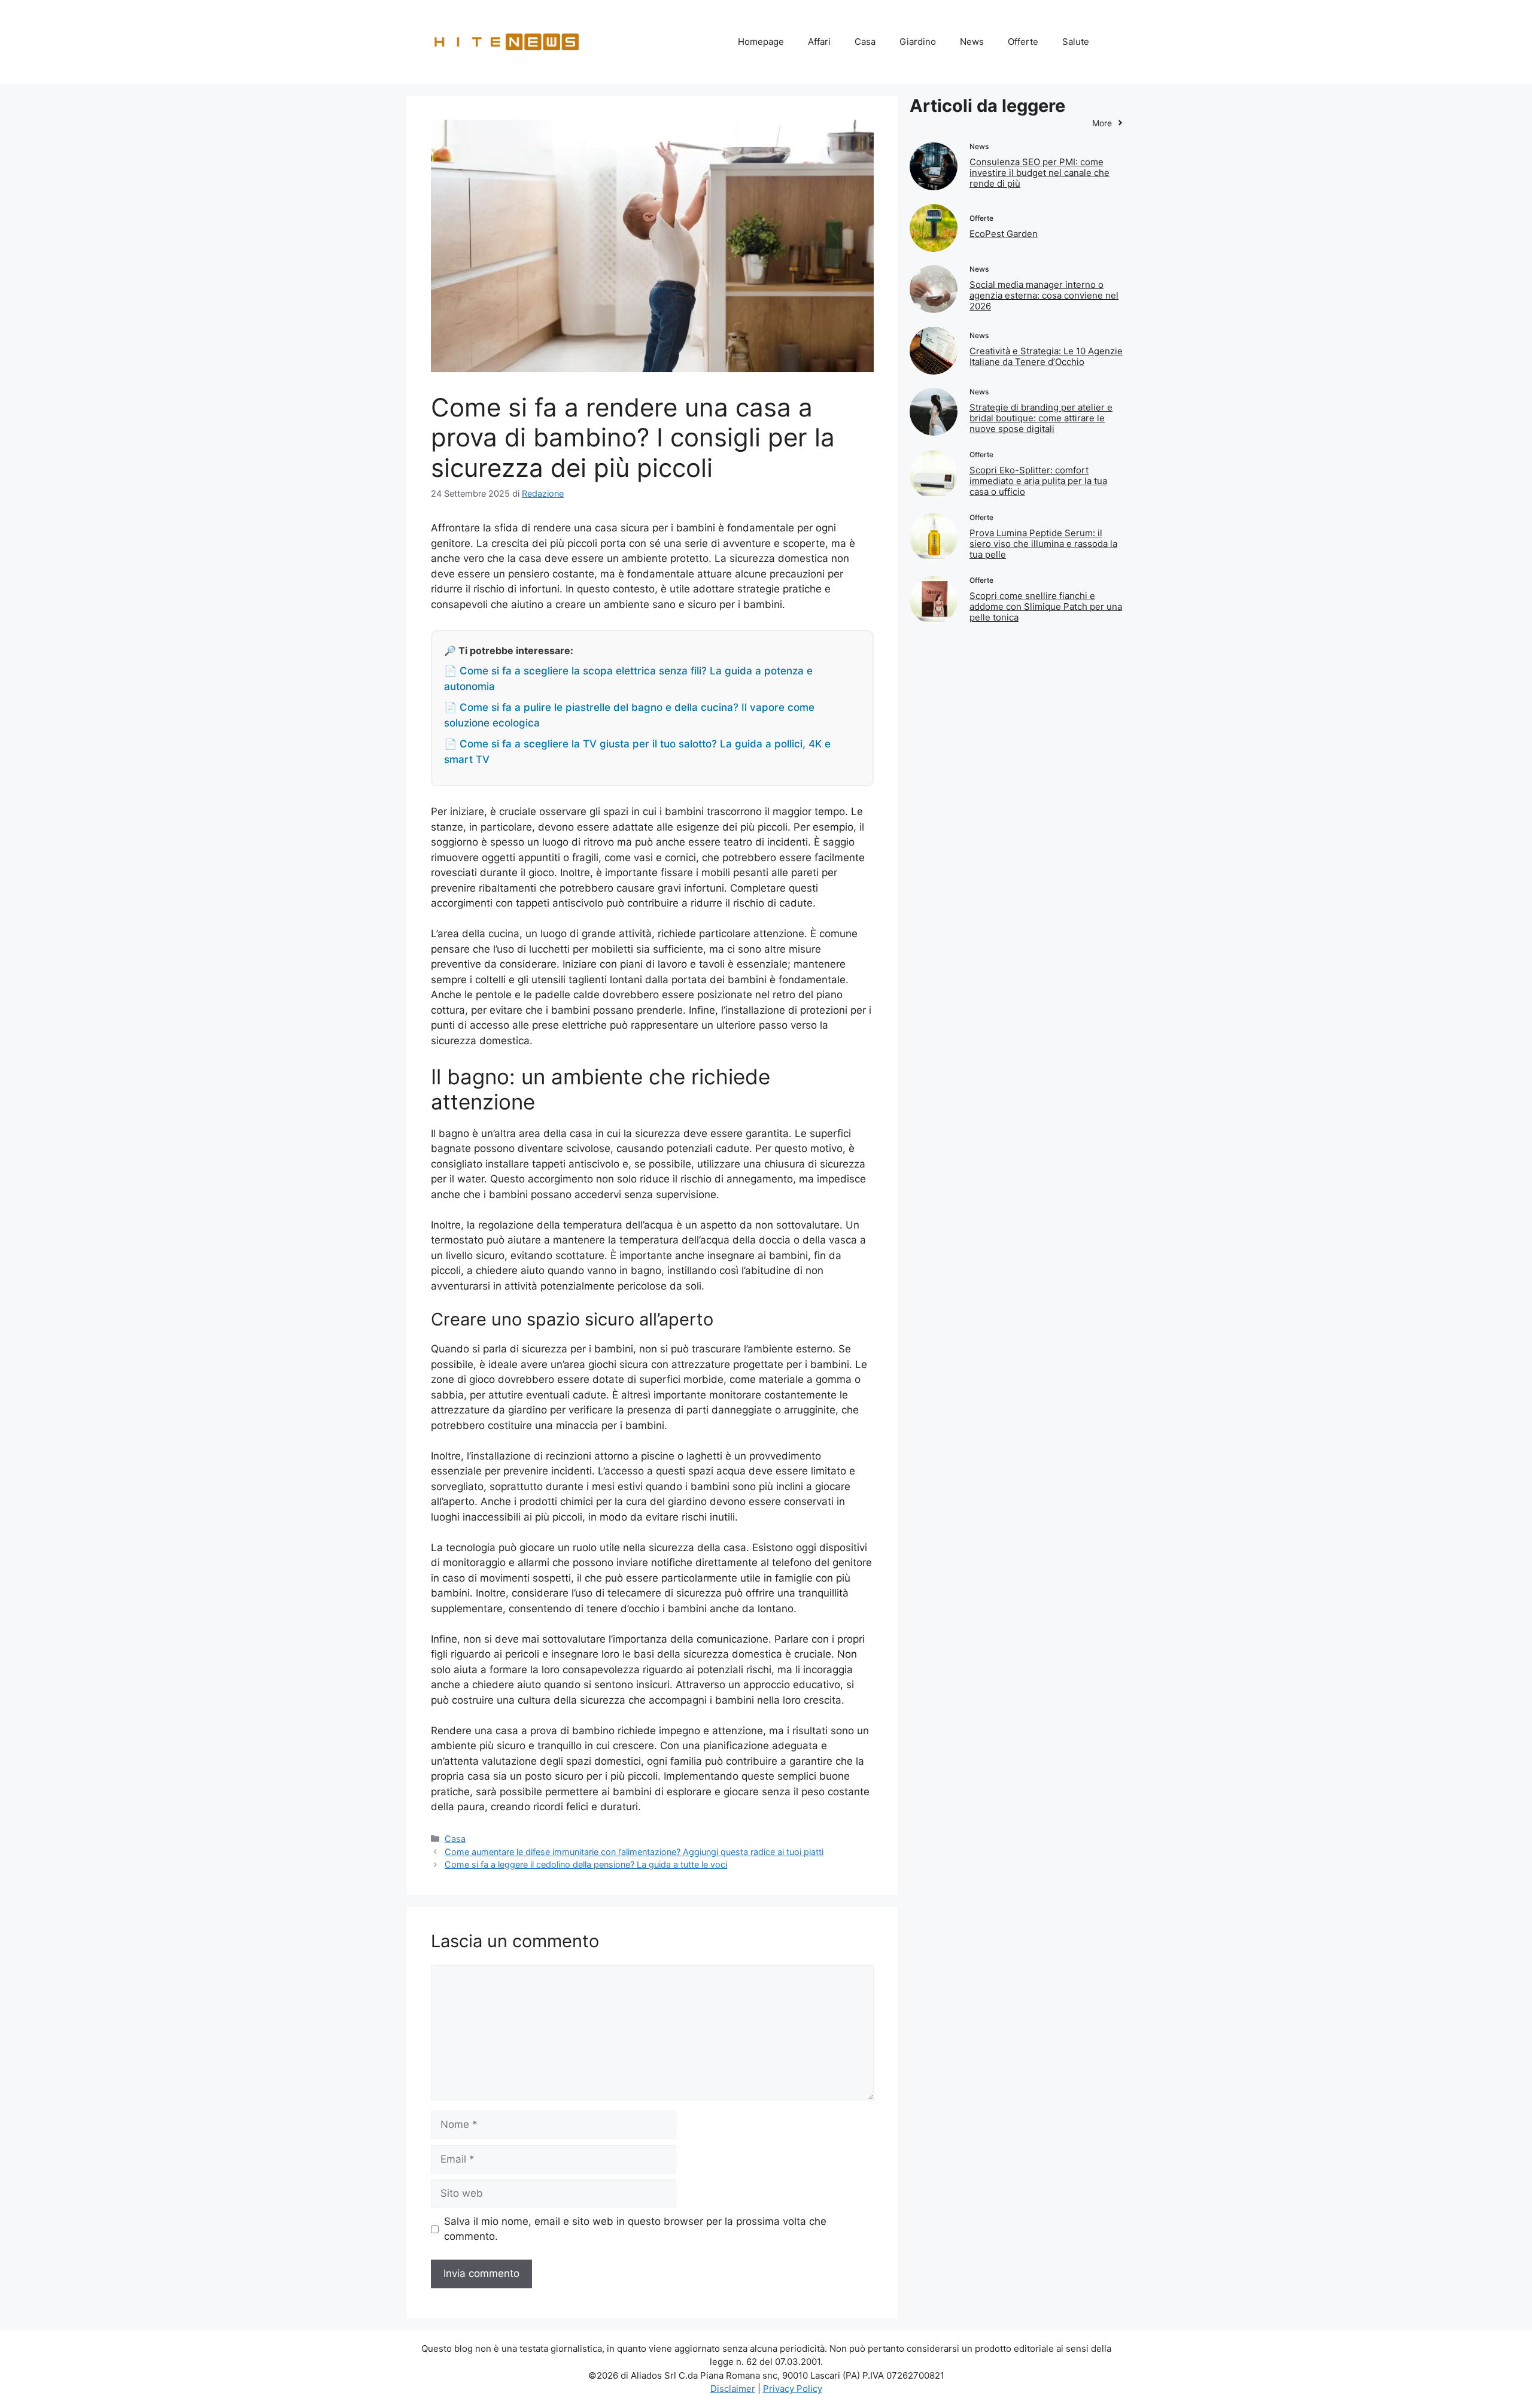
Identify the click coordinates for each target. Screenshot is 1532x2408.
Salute (1076, 42)
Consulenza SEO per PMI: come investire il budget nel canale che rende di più (1039, 173)
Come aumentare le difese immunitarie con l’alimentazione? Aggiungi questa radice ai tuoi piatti (634, 1852)
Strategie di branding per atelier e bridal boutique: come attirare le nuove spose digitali (1041, 418)
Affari (819, 42)
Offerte (1023, 42)
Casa (865, 42)
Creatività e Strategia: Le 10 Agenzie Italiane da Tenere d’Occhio (1046, 356)
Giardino (918, 42)
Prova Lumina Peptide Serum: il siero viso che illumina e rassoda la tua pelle (1043, 544)
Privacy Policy (793, 2389)
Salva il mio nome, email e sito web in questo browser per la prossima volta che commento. (635, 2229)
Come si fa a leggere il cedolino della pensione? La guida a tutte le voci (586, 1864)
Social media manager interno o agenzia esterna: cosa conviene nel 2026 (1044, 295)
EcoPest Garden (1004, 234)
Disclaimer (733, 2389)
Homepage (761, 42)
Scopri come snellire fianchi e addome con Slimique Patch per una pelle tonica (1046, 606)
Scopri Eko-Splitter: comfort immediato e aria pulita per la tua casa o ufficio (1038, 481)
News (972, 42)
